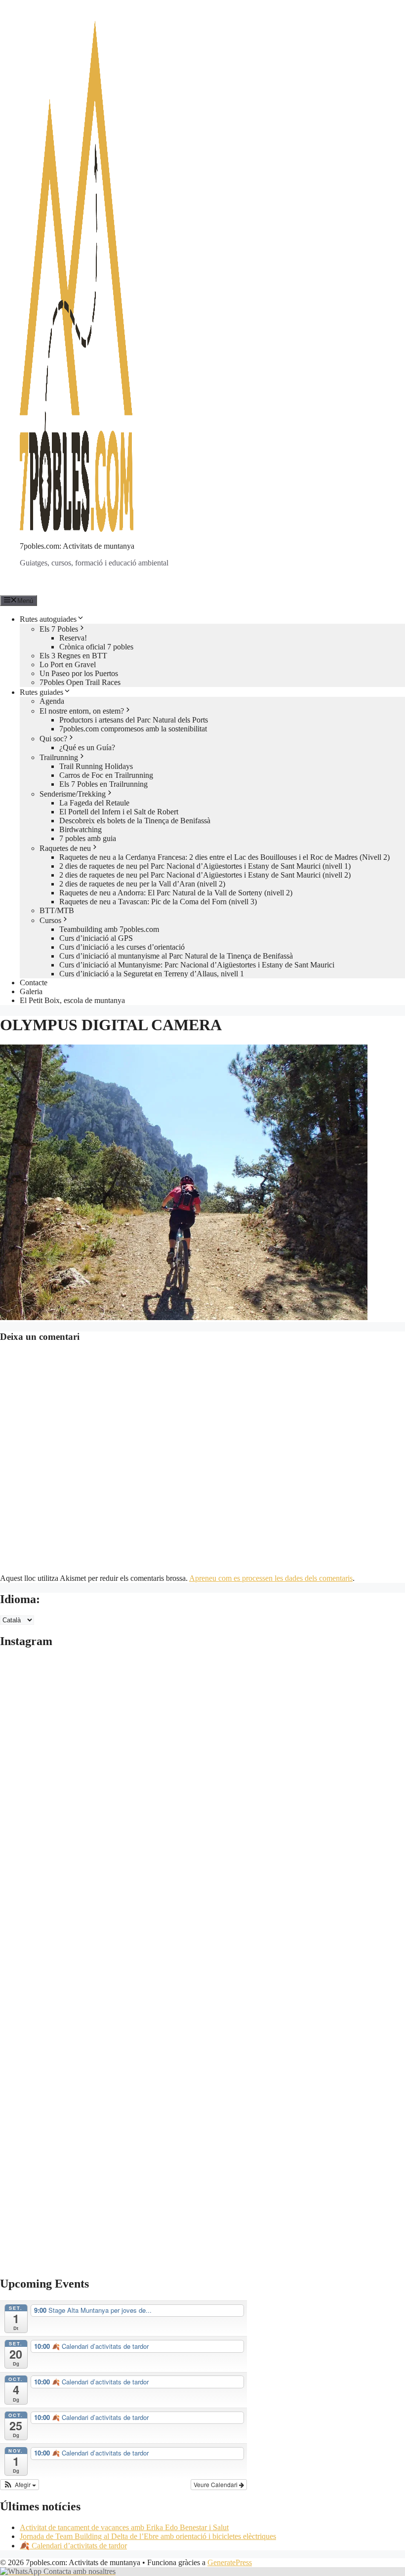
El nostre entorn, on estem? (82, 711)
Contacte (34, 983)
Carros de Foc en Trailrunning (106, 775)
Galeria (31, 991)
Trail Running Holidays (96, 766)
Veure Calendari (216, 2484)
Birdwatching (81, 829)
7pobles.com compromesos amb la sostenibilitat (133, 729)
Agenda (52, 701)
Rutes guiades (41, 692)
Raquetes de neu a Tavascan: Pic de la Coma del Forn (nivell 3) (158, 902)
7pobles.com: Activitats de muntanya (77, 546)
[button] (20, 2485)
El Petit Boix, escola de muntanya (72, 1000)
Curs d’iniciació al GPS (96, 938)
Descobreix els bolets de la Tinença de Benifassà (135, 821)
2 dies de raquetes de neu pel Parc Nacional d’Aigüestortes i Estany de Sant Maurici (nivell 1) (205, 866)
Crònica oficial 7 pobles (96, 647)
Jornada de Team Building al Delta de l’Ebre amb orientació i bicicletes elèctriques (148, 2536)
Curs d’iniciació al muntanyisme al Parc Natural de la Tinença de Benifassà (176, 956)
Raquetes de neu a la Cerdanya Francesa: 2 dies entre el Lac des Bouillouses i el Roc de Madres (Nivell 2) (224, 857)
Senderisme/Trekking (73, 794)
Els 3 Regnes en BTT (73, 656)
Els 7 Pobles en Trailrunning (103, 784)
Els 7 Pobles (59, 629)
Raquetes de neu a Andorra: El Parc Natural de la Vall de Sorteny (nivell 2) (176, 893)
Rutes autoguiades (48, 619)
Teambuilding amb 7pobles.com (109, 929)
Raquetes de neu (65, 848)
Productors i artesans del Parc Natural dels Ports (134, 720)
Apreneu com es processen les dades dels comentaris (271, 1578)
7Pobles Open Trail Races (80, 682)
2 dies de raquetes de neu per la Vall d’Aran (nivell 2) (142, 884)
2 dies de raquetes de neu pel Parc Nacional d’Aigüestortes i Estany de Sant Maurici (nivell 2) (205, 875)
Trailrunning (59, 757)
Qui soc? (53, 739)
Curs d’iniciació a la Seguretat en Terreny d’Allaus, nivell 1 (152, 974)
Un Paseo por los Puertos (79, 673)
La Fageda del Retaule (94, 803)
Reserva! (73, 638)
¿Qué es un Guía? (87, 747)
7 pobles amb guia (88, 838)
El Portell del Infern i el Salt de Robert (119, 812)
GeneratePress (230, 2562)
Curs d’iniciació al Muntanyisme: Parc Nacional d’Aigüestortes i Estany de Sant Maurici (197, 965)
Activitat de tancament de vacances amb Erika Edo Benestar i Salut (124, 2527)
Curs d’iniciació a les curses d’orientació (122, 947)
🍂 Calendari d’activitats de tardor (73, 2546)
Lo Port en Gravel (68, 664)
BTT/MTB (57, 910)
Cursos (50, 920)
